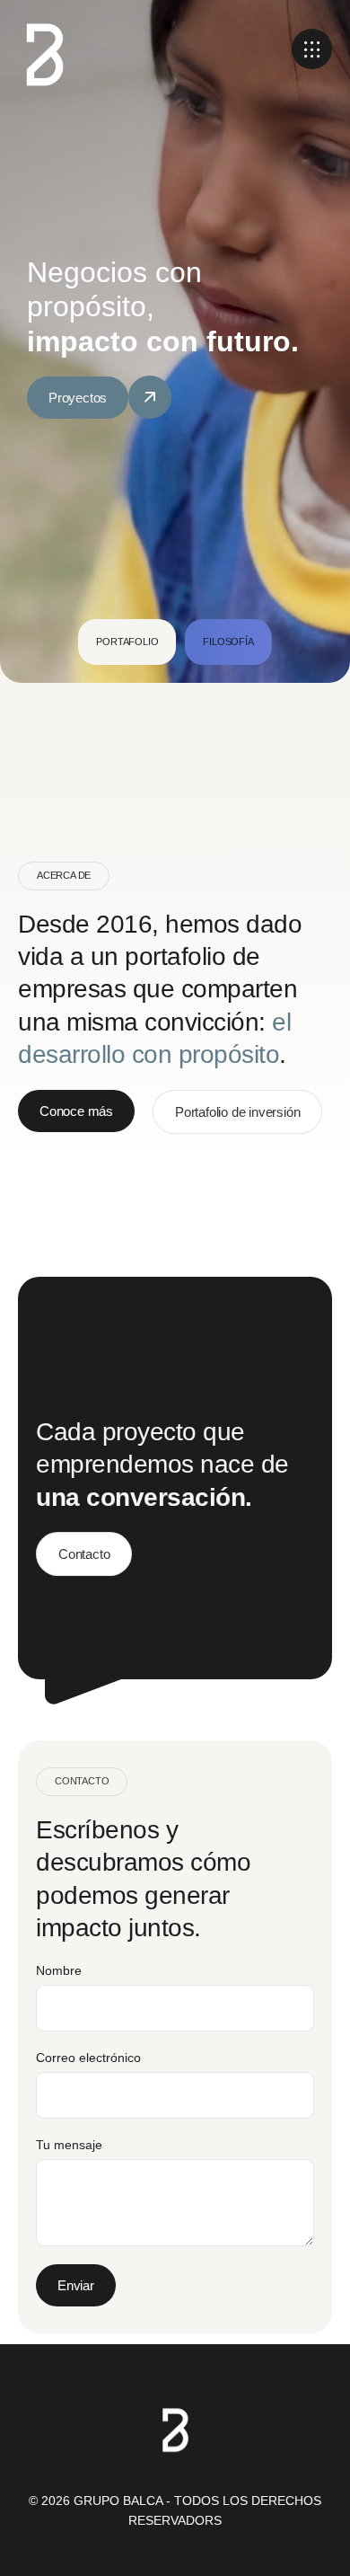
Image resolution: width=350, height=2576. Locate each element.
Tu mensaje (69, 2145)
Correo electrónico (88, 2058)
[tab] (127, 642)
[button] (312, 49)
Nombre (59, 1970)
